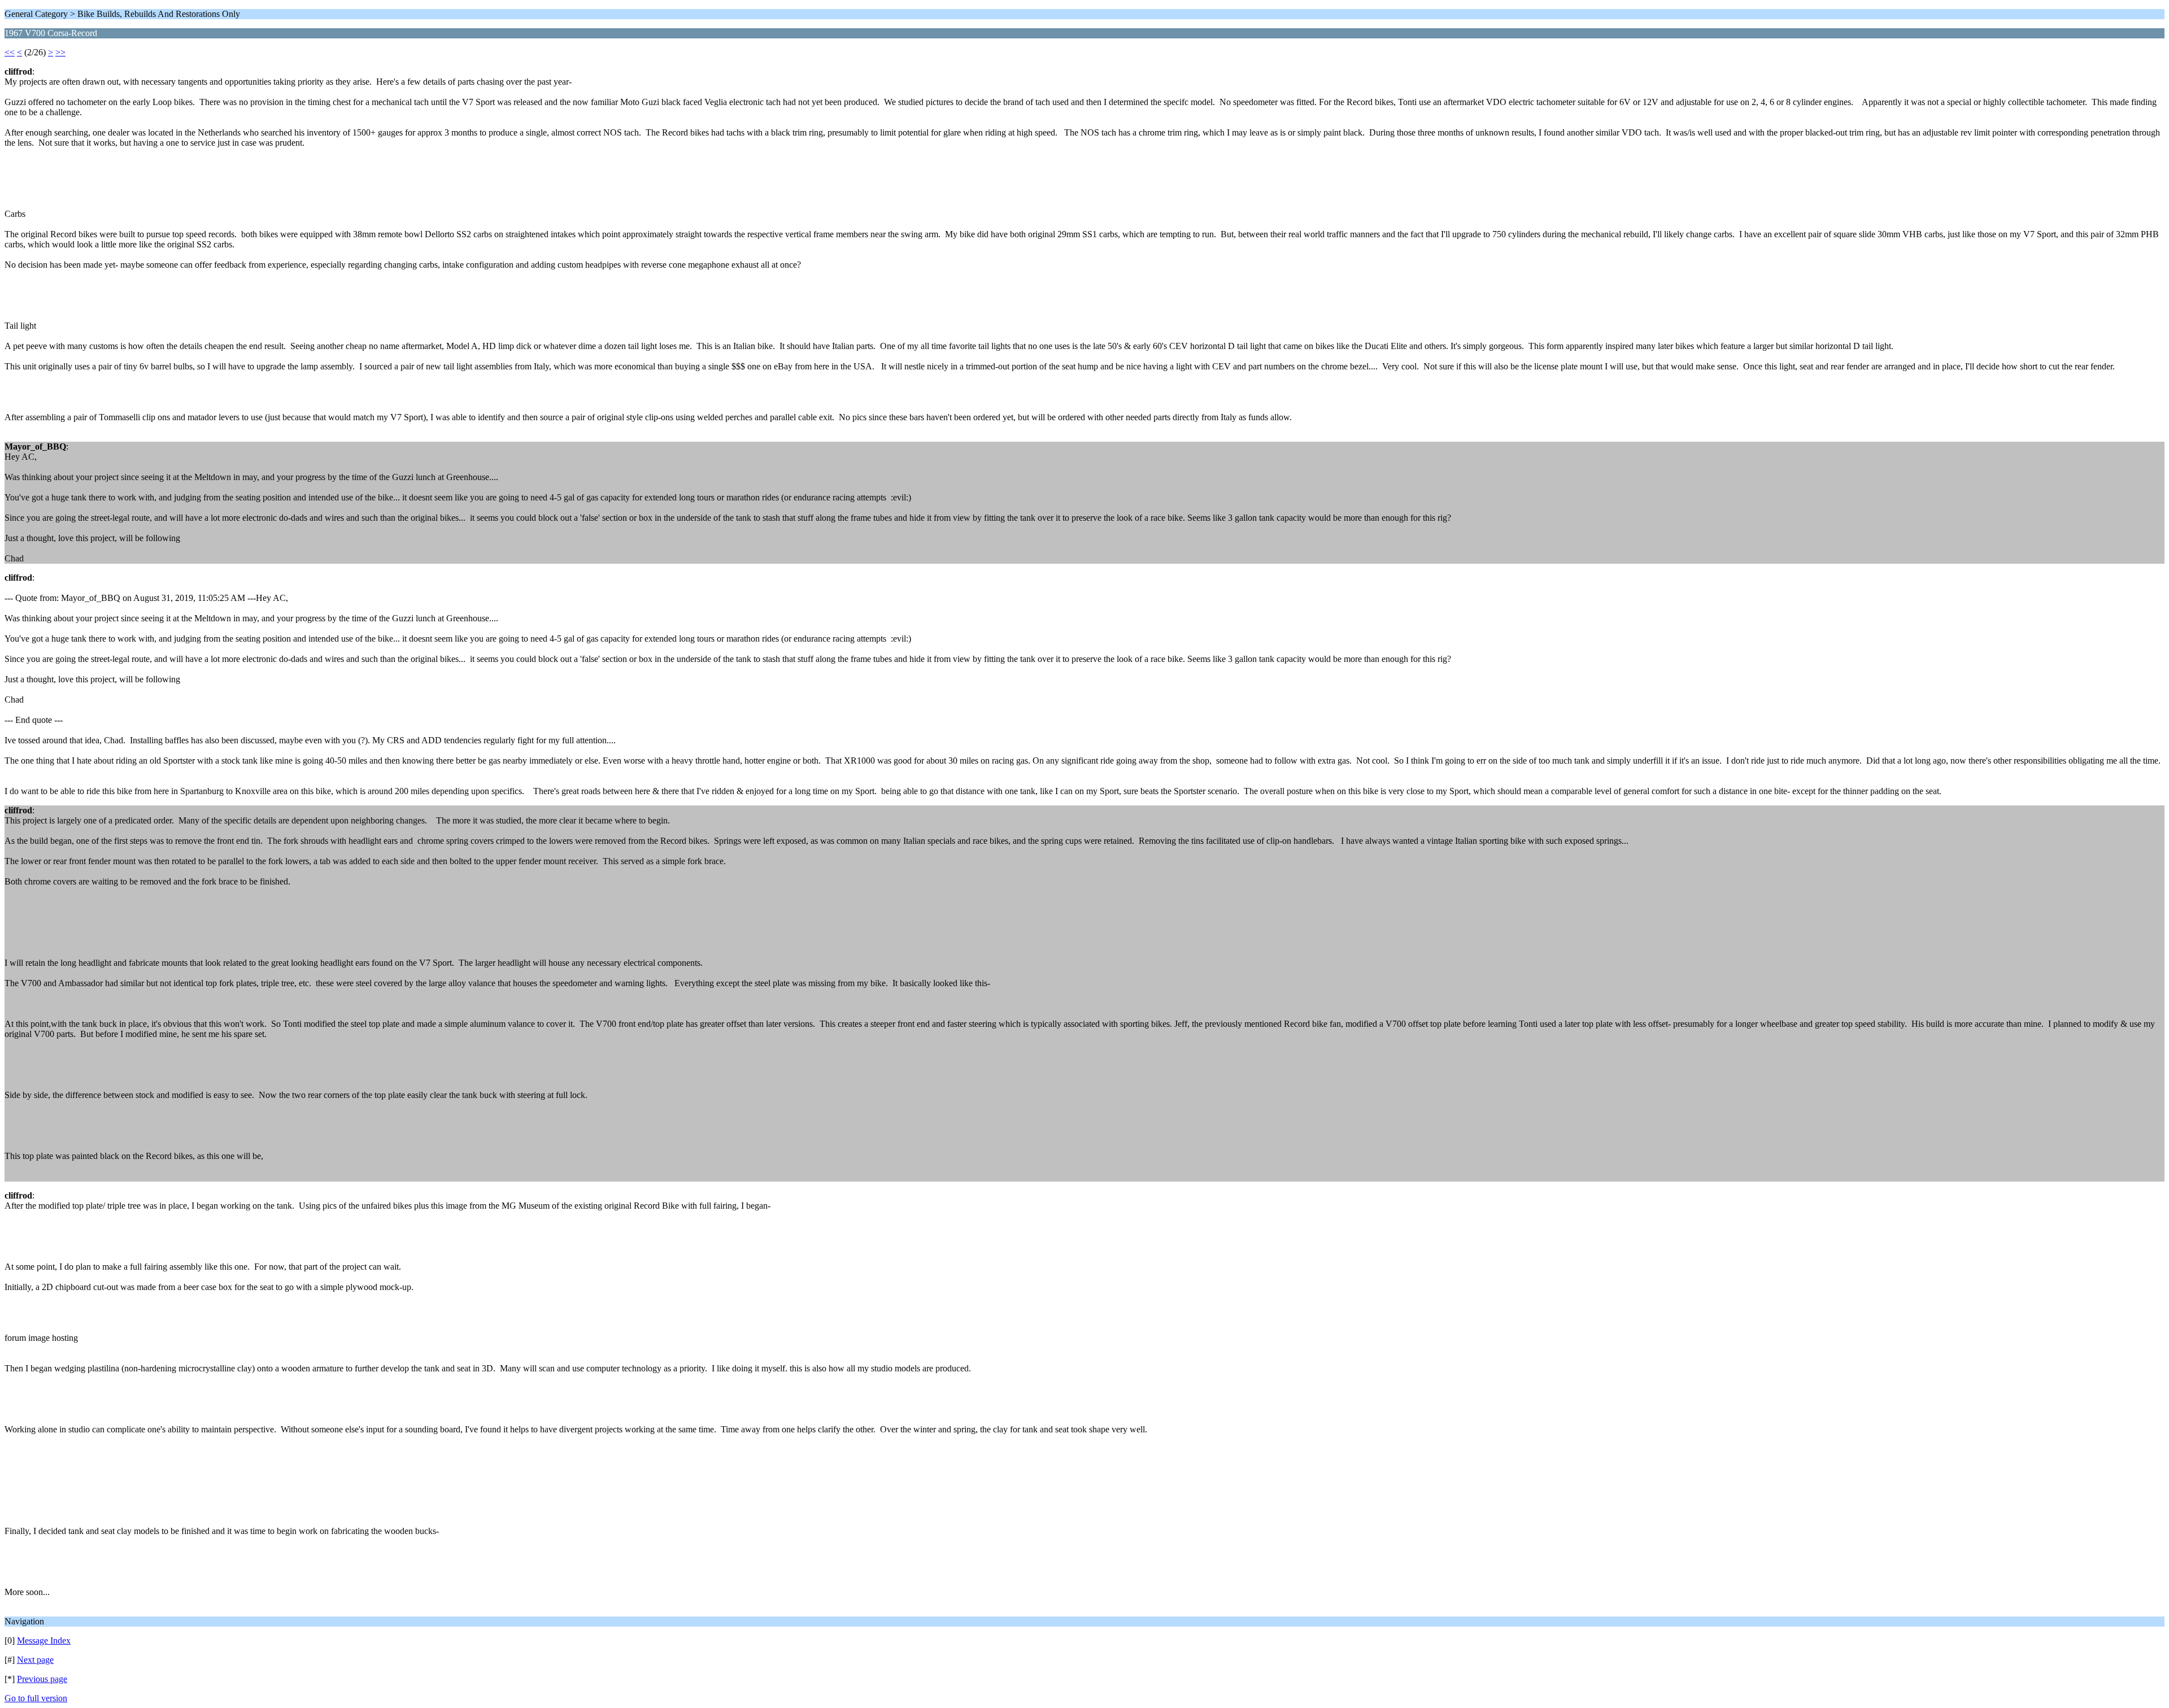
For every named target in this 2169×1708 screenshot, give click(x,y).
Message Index (44, 1641)
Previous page (42, 1679)
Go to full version (36, 1698)
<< (10, 52)
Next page (35, 1660)
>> (60, 52)
